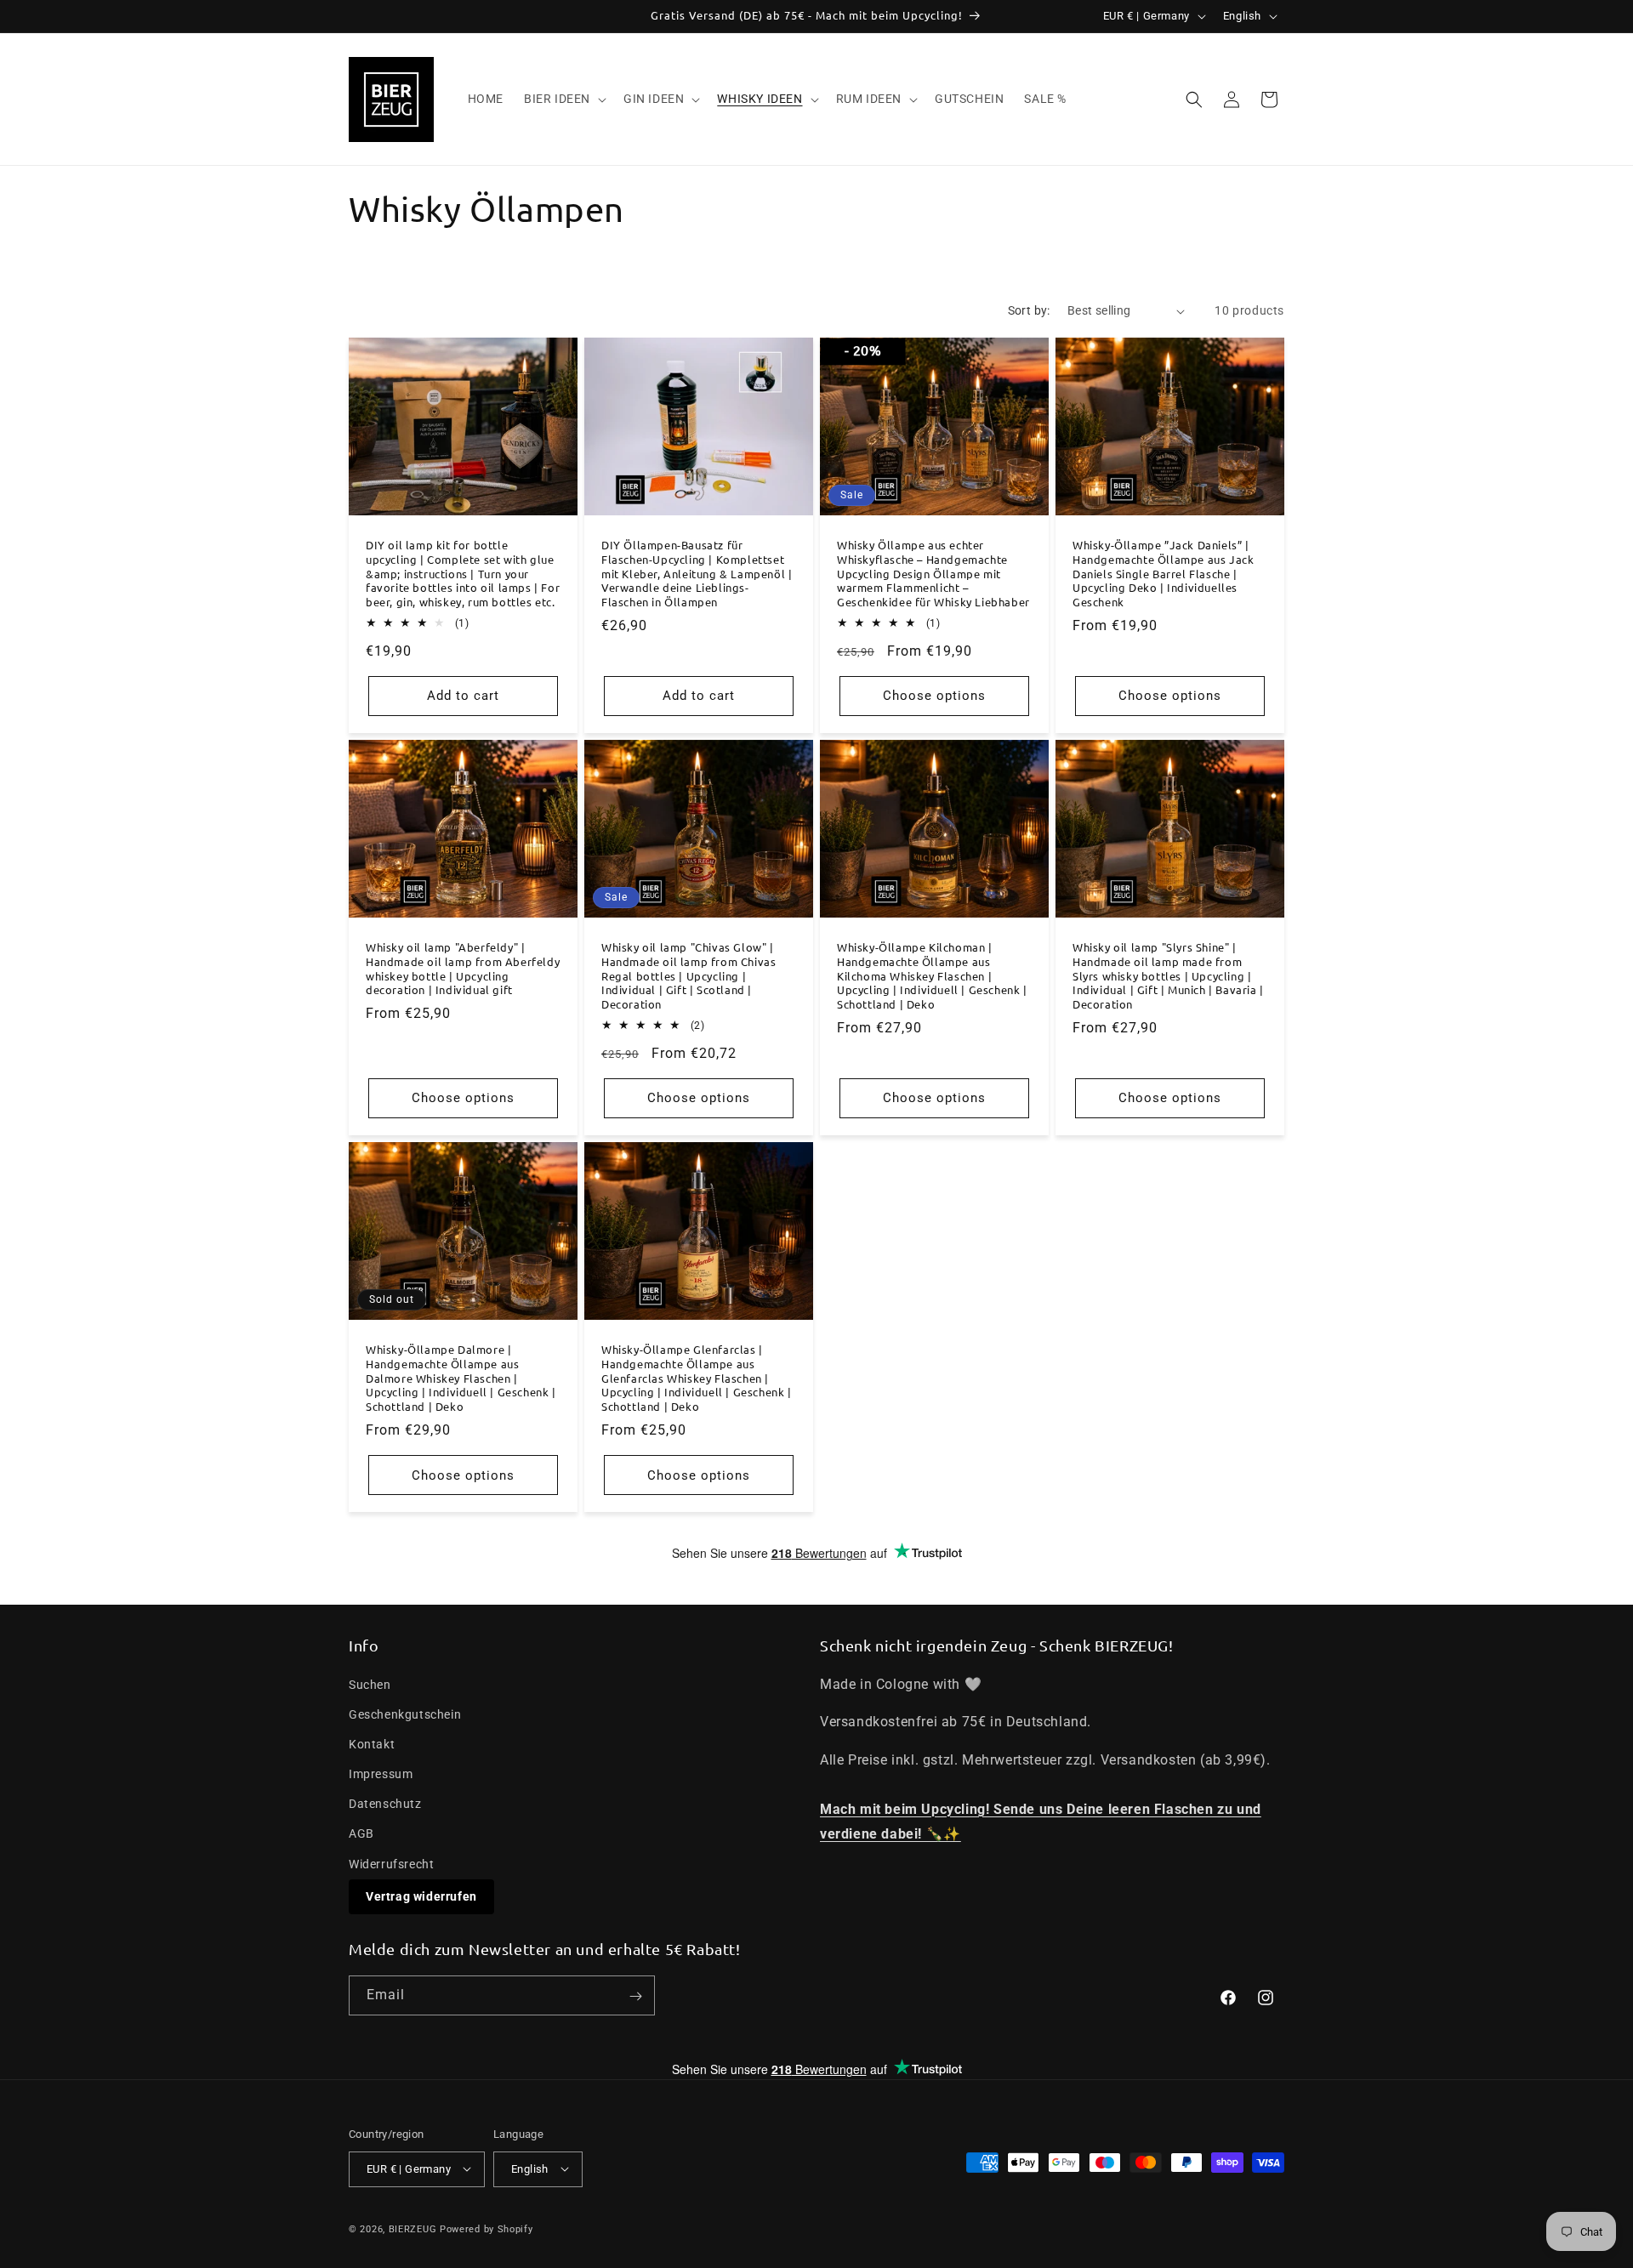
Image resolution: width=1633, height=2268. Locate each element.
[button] (563, 99)
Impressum (381, 1773)
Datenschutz (385, 1804)
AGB (361, 1833)
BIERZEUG (413, 2228)
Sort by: (1029, 310)
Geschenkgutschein (405, 1714)
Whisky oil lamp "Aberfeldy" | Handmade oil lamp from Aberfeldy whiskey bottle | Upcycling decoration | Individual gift (463, 969)
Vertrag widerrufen (421, 1896)
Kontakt (372, 1743)
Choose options (934, 696)
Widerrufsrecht (391, 1863)
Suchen (370, 1684)
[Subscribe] (635, 1996)
